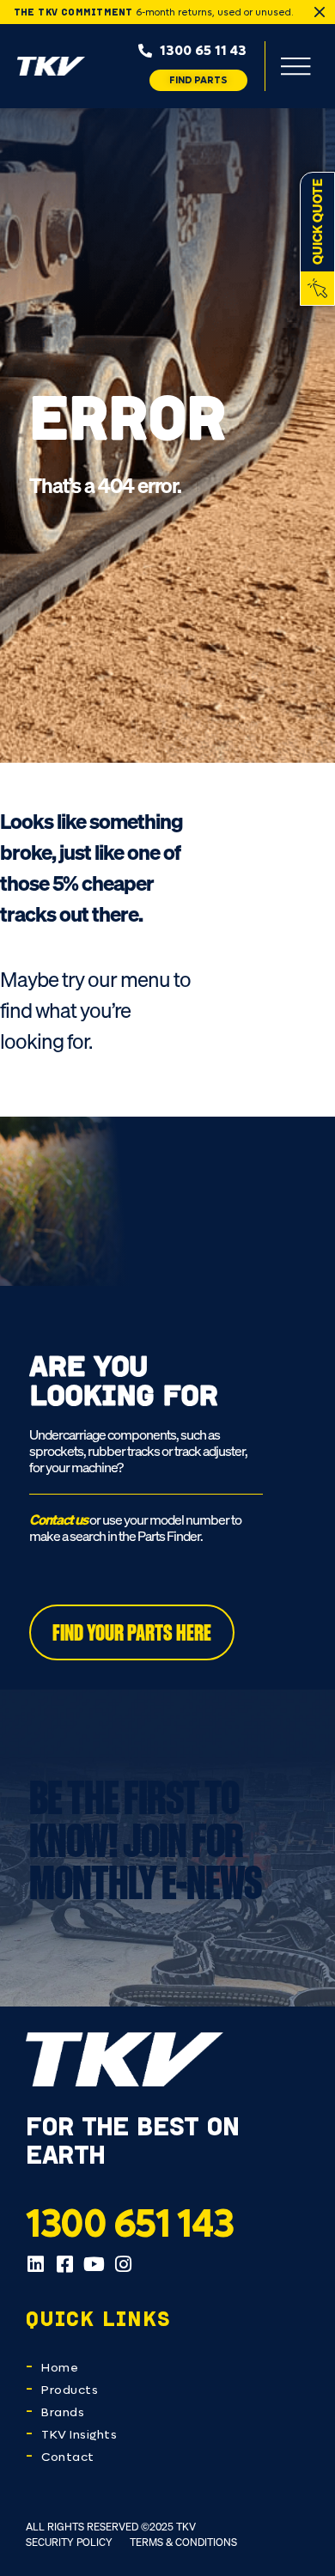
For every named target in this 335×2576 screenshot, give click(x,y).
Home (60, 2368)
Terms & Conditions (183, 2542)
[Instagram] (123, 2264)
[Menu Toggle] (295, 66)
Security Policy (69, 2542)
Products (70, 2390)
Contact (68, 2457)
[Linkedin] (35, 2264)
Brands (63, 2412)
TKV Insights (79, 2435)
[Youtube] (94, 2264)
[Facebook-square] (64, 2264)
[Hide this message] (320, 12)
